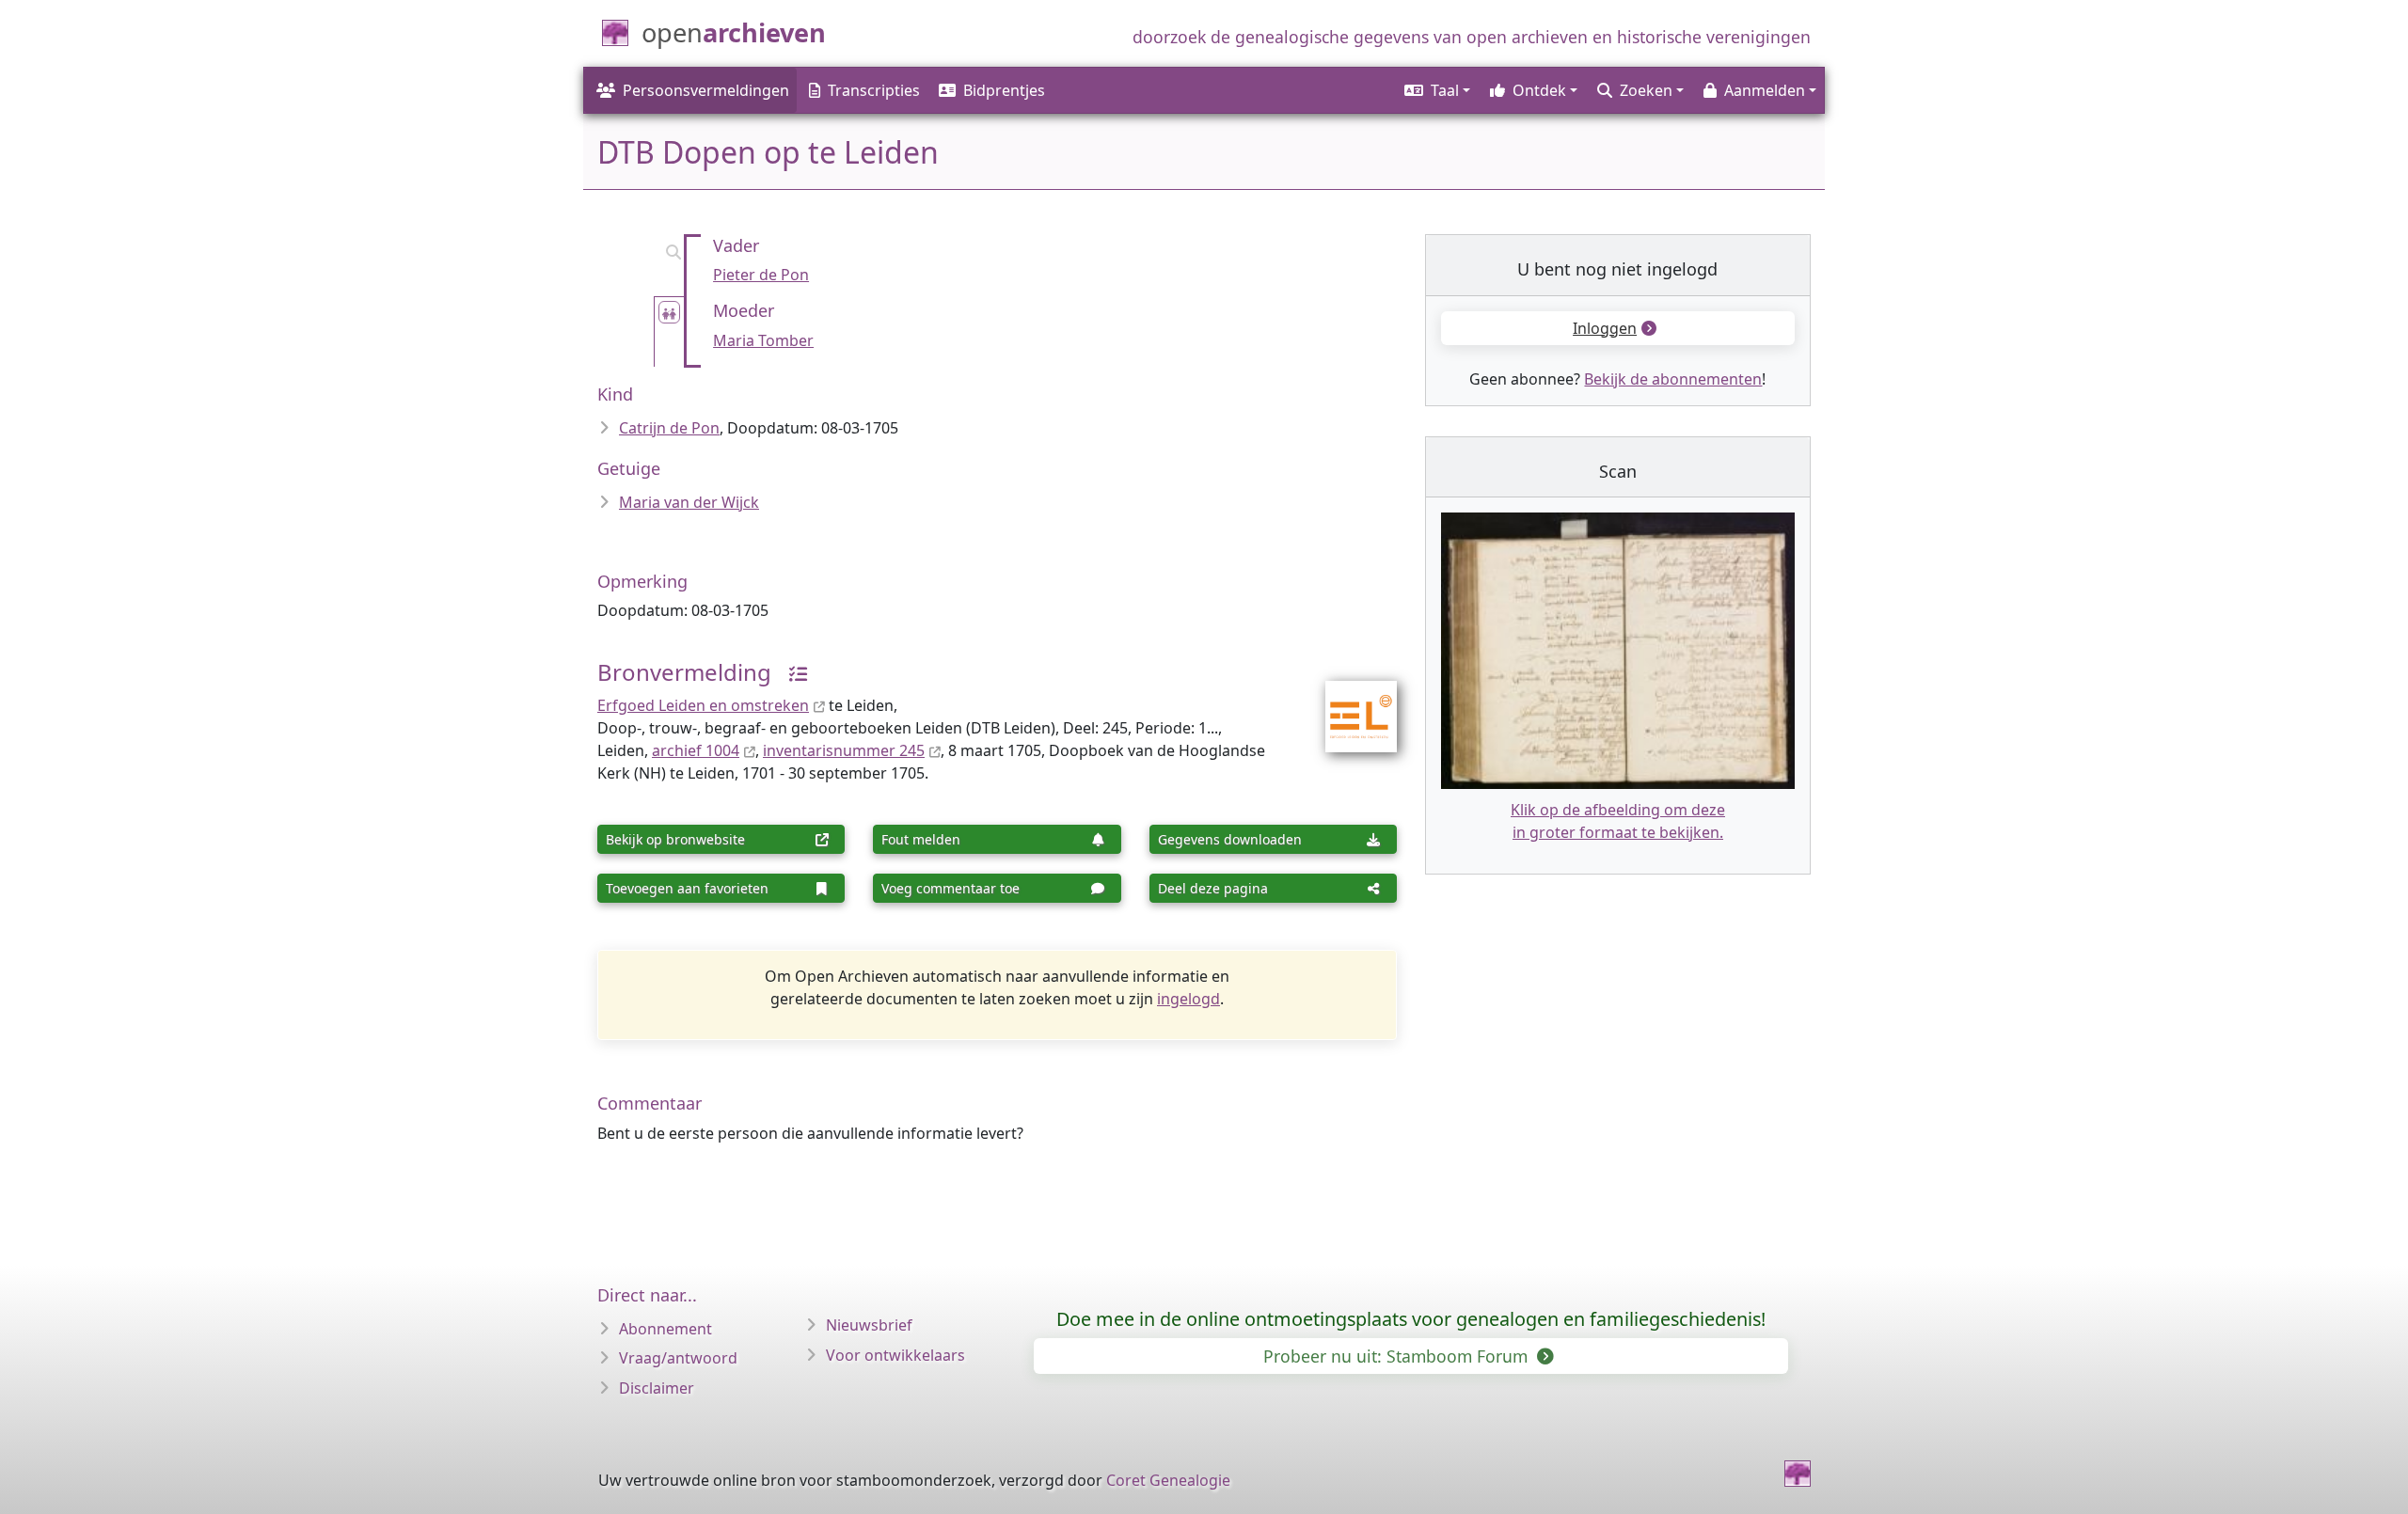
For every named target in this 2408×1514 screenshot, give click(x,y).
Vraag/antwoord (678, 1358)
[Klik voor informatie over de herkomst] (791, 672)
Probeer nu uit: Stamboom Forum (1398, 1356)
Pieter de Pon (761, 275)
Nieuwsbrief (869, 1325)
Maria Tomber (763, 340)
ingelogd (1188, 999)
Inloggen (1605, 328)
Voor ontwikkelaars (895, 1355)
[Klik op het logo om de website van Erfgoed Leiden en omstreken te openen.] (1349, 704)
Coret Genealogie (1168, 1480)
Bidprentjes (1004, 90)
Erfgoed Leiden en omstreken (703, 705)
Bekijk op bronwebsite (675, 839)
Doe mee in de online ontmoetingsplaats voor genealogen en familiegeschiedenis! (1411, 1319)
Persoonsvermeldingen (706, 90)
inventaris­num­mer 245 (844, 750)
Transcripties (874, 90)
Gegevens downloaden (1230, 839)
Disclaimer (657, 1388)
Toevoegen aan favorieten (687, 888)
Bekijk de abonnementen (1673, 379)
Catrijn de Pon (669, 428)
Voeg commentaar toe (951, 888)
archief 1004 (696, 750)
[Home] (1798, 1474)
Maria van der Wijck (689, 502)
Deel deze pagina (1213, 888)
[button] (1436, 90)
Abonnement (665, 1329)
